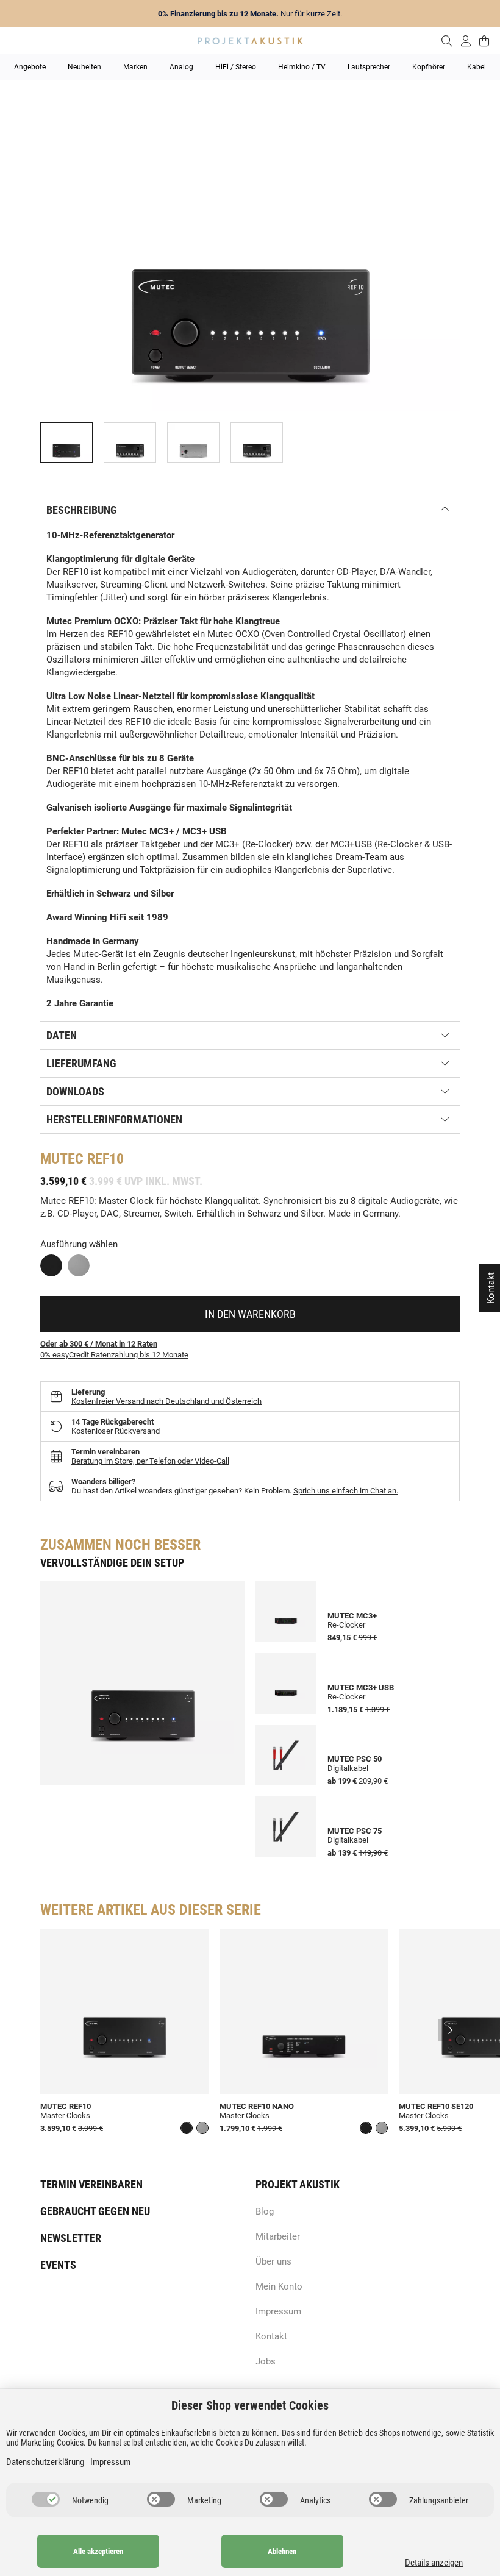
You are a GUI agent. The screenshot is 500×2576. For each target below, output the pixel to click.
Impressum (278, 2311)
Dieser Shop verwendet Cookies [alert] (250, 2405)
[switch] (46, 2499)
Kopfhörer (429, 67)
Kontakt (271, 2336)
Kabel (477, 67)
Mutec (62, 1159)
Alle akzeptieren (98, 2551)
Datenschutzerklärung (45, 2462)
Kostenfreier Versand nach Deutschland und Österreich (166, 1401)
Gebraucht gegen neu (95, 2211)
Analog (181, 67)
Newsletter (71, 2238)
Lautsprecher (369, 67)
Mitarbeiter (278, 2236)
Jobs (266, 2361)
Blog (265, 2211)
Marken (135, 67)
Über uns (273, 2261)
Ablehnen (282, 2551)
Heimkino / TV (302, 67)
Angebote (30, 67)
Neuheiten (84, 67)
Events (58, 2265)
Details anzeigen (434, 2563)
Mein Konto (279, 2286)
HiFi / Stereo (236, 67)
